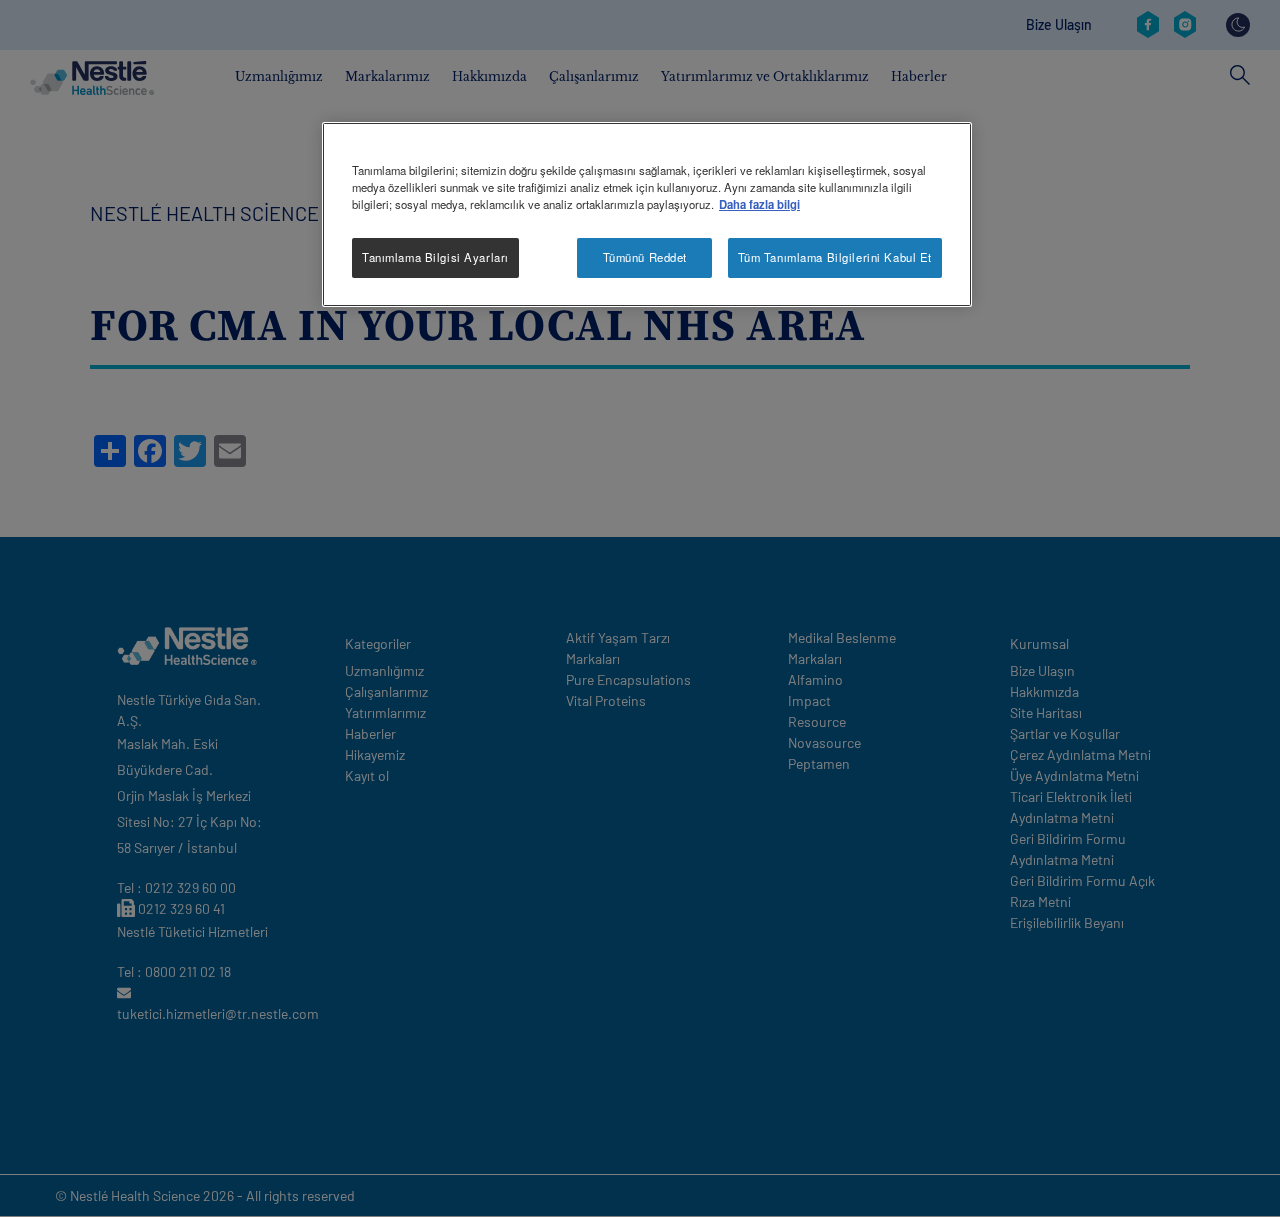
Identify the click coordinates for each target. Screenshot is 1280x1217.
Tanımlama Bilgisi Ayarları (435, 257)
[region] (647, 214)
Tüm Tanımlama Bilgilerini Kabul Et (835, 257)
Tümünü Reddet (645, 257)
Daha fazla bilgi (759, 204)
